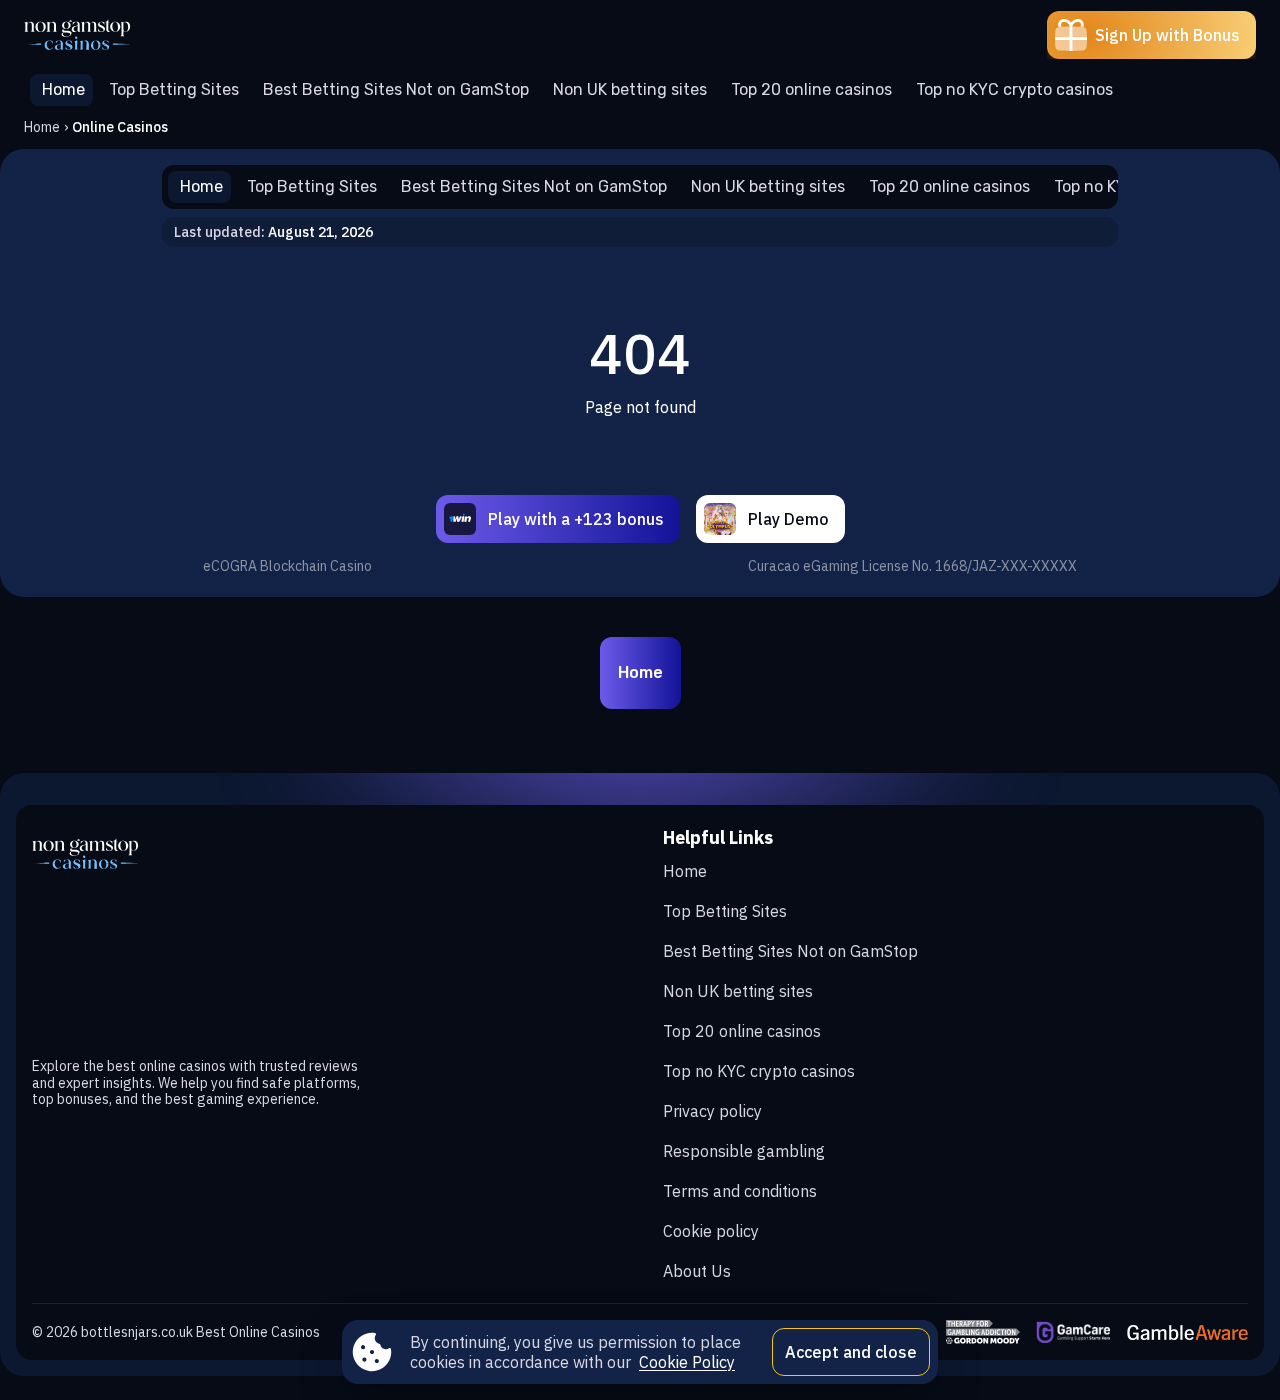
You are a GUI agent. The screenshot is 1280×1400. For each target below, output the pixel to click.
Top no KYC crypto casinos (759, 1071)
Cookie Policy (687, 1362)
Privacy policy (712, 1111)
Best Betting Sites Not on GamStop (790, 951)
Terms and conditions (740, 1191)
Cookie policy (711, 1231)
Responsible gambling (744, 1151)
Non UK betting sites (738, 991)
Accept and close (851, 1352)
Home (42, 127)
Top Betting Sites (725, 911)
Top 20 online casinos (742, 1031)
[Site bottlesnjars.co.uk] (93, 35)
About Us (697, 1271)
